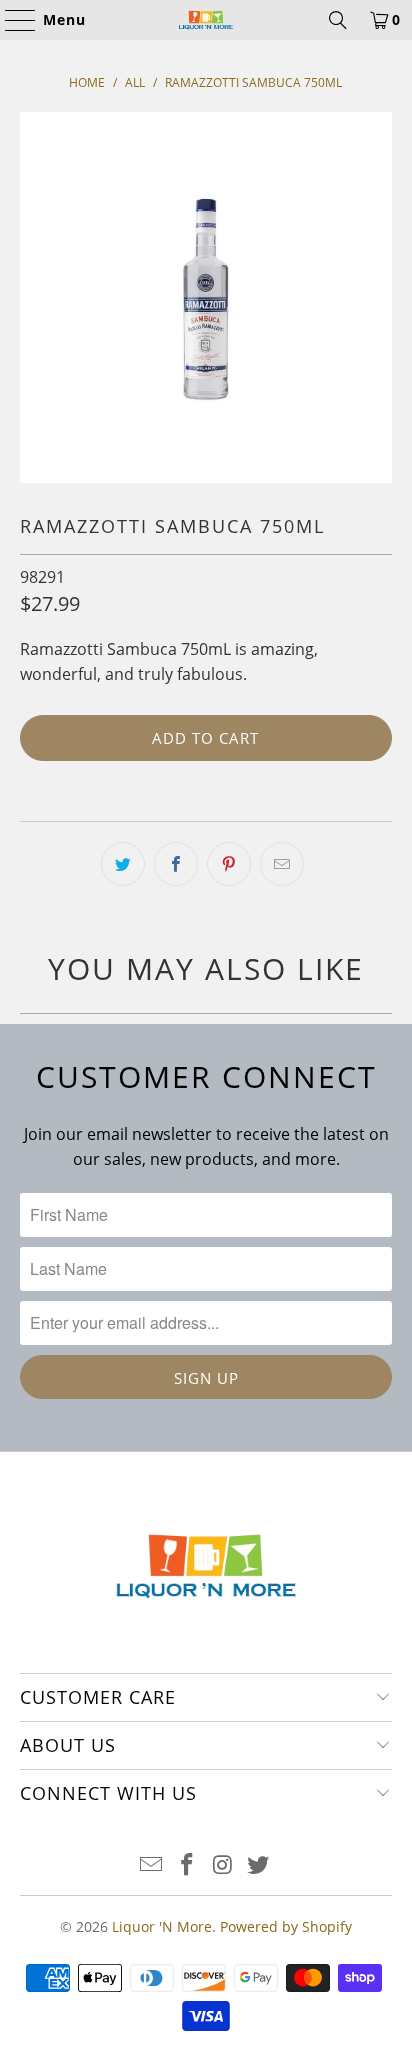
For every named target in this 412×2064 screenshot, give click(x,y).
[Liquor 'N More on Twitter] (259, 1865)
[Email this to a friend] (282, 864)
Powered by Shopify (286, 1926)
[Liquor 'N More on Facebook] (187, 1865)
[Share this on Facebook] (176, 864)
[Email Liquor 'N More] (152, 1865)
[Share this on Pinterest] (229, 864)
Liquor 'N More (162, 1926)
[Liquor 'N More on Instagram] (223, 1865)
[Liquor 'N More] (206, 20)
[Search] (338, 20)
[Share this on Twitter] (123, 864)
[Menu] (11, 20)
